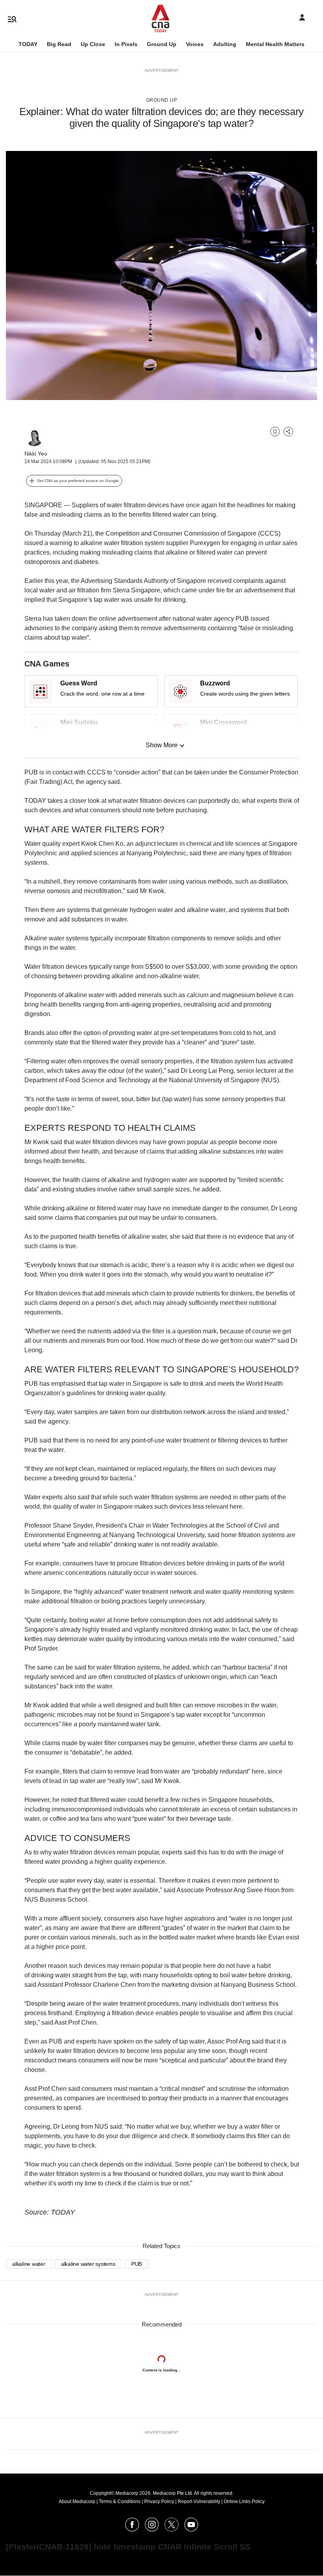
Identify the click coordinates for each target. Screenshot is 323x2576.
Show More (162, 745)
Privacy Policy (159, 2502)
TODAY (28, 44)
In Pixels (126, 44)
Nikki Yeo (36, 454)
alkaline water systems (88, 2264)
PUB (136, 2264)
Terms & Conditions (120, 2502)
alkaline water (29, 2264)
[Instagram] (152, 2529)
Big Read (59, 44)
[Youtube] (191, 2529)
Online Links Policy (244, 2502)
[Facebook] (132, 2529)
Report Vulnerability (199, 2502)
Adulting (225, 44)
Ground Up (162, 44)
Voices (195, 44)
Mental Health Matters (275, 44)
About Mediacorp (77, 2502)
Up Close (93, 44)
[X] (172, 2529)
